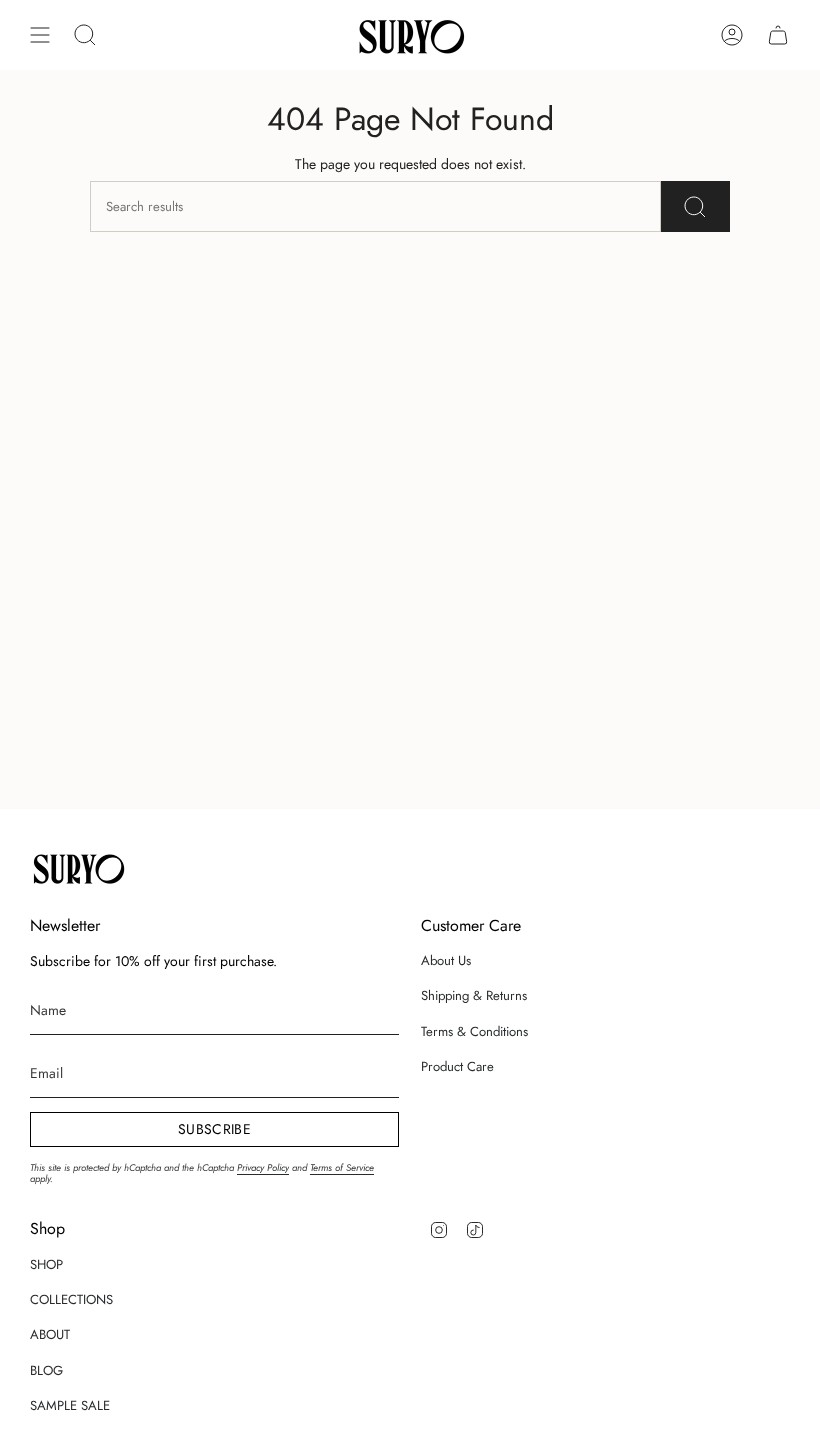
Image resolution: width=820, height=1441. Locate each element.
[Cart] (778, 35)
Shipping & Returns (474, 995)
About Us (446, 960)
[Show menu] (40, 35)
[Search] (695, 206)
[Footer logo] (77, 867)
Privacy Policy (263, 1168)
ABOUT (50, 1334)
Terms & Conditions (474, 1031)
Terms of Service (342, 1168)
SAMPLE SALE (70, 1405)
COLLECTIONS (71, 1299)
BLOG (46, 1370)
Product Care (457, 1066)
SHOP (46, 1264)
